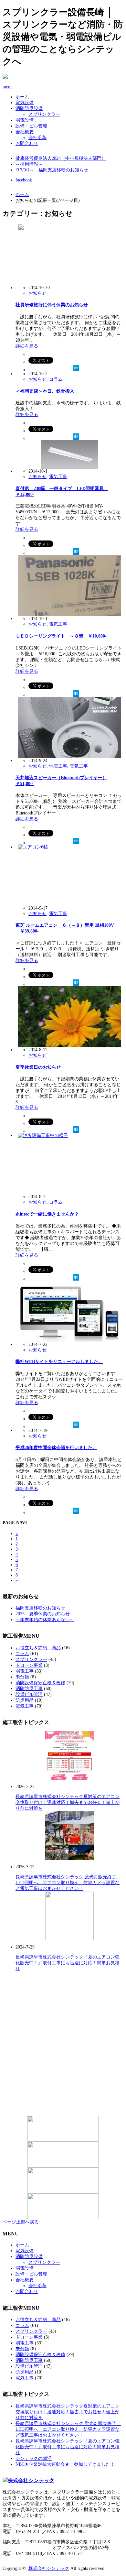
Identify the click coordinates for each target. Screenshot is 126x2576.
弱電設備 (25, 120)
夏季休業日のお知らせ (38, 1067)
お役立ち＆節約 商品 (38, 1648)
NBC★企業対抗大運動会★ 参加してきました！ (65, 2464)
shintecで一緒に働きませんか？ (47, 1214)
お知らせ (37, 293)
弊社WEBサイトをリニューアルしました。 (59, 1362)
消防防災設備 (29, 109)
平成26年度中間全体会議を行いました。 (56, 1448)
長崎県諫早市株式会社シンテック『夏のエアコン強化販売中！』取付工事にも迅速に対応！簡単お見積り (68, 1963)
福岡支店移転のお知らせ (40, 1608)
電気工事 (58, 477)
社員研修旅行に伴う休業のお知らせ (52, 305)
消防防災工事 (29, 1689)
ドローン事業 (29, 1665)
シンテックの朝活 (34, 2458)
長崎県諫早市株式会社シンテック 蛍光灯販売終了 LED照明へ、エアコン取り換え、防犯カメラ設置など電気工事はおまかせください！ (68, 1883)
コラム (56, 379)
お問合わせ (27, 143)
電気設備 (25, 103)
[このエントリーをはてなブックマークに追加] (76, 368)
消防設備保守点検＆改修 (40, 1683)
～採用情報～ (29, 164)
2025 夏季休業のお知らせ (43, 1614)
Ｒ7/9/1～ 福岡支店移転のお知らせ (52, 170)
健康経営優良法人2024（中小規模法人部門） (61, 158)
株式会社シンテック (49, 2568)
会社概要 (25, 132)
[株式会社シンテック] (63, 2481)
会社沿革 (37, 138)
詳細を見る (27, 346)
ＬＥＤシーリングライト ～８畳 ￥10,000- (61, 636)
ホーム (22, 97)
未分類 (22, 1677)
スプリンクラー (44, 114)
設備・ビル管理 (31, 126)
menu (8, 87)
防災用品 (25, 1700)
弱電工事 (58, 766)
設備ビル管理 (29, 1694)
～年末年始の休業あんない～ (45, 1620)
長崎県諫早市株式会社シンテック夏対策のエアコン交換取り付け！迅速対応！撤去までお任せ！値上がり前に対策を (68, 1802)
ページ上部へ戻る (21, 2222)
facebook (24, 180)
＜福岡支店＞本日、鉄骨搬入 (45, 391)
